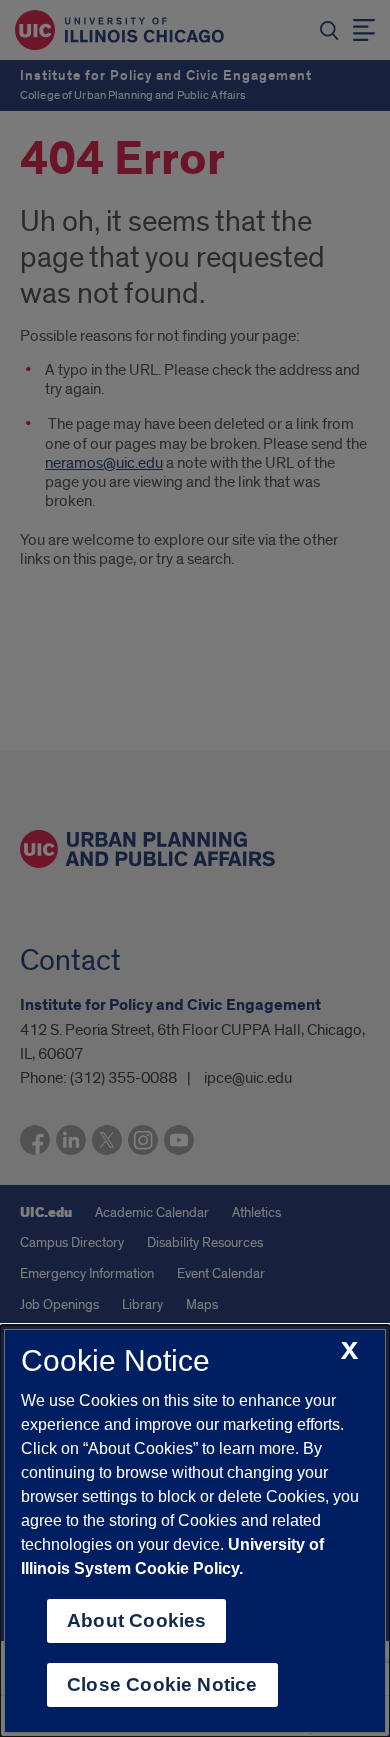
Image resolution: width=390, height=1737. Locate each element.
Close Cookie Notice (162, 1684)
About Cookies (136, 1620)
